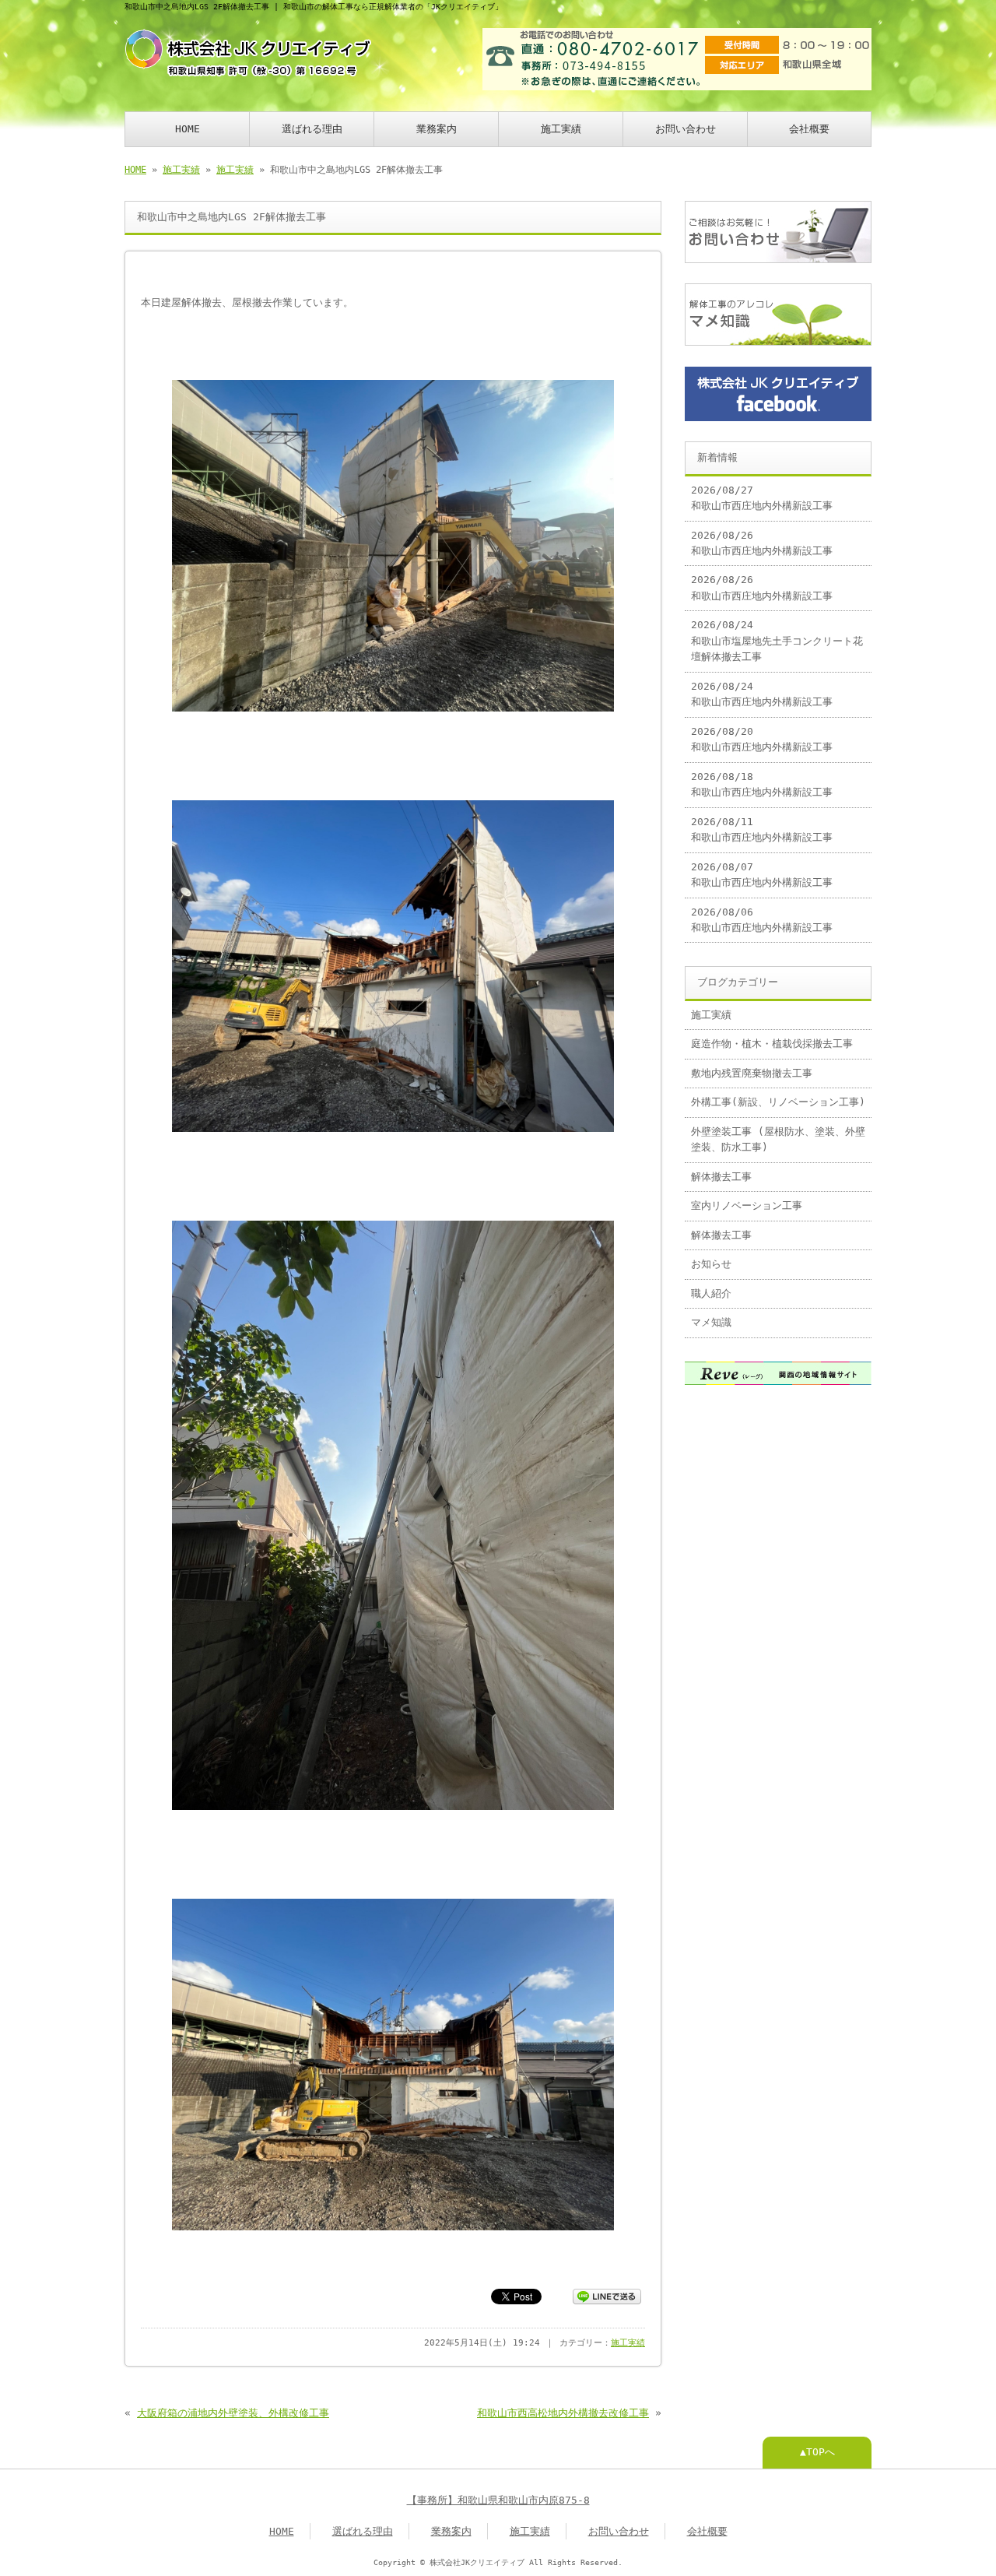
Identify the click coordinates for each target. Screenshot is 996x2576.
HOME (188, 129)
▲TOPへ (817, 2452)
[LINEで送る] (607, 2295)
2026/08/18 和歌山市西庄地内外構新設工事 (762, 784)
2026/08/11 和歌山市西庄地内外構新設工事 (762, 829)
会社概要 (809, 129)
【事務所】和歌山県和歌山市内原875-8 (498, 2500)
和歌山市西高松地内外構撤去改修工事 (563, 2413)
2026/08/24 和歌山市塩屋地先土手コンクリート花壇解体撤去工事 (777, 641)
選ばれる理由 (312, 129)
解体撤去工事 (721, 1177)
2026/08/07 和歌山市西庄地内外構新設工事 (762, 875)
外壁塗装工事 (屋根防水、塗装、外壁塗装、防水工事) (778, 1139)
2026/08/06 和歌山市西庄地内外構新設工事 (762, 920)
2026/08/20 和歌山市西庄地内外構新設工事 (762, 739)
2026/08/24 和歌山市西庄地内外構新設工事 (762, 694)
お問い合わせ (686, 129)
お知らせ (711, 1264)
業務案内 (437, 129)
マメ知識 (711, 1322)
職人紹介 (711, 1293)
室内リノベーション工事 (747, 1205)
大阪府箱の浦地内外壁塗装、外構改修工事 (233, 2413)
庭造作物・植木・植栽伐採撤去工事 (772, 1044)
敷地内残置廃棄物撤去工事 (752, 1073)
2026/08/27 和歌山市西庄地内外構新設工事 (762, 498)
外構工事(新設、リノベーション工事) (778, 1102)
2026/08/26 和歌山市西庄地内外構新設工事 (762, 543)
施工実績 (561, 129)
